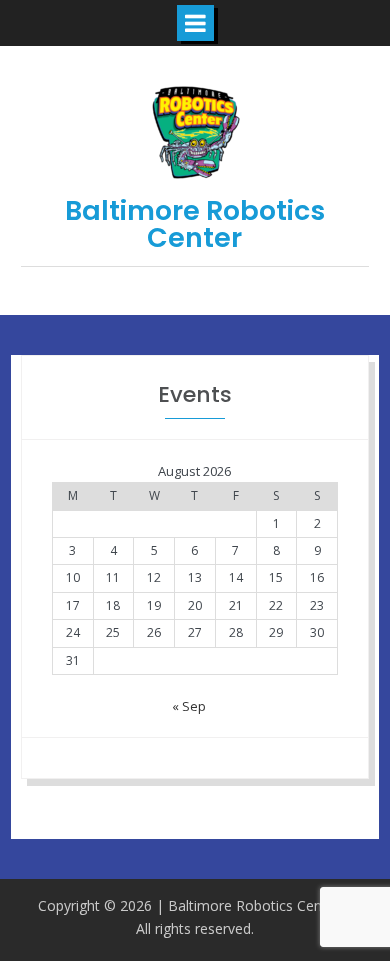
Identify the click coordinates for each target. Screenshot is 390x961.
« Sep (189, 706)
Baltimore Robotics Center (195, 224)
